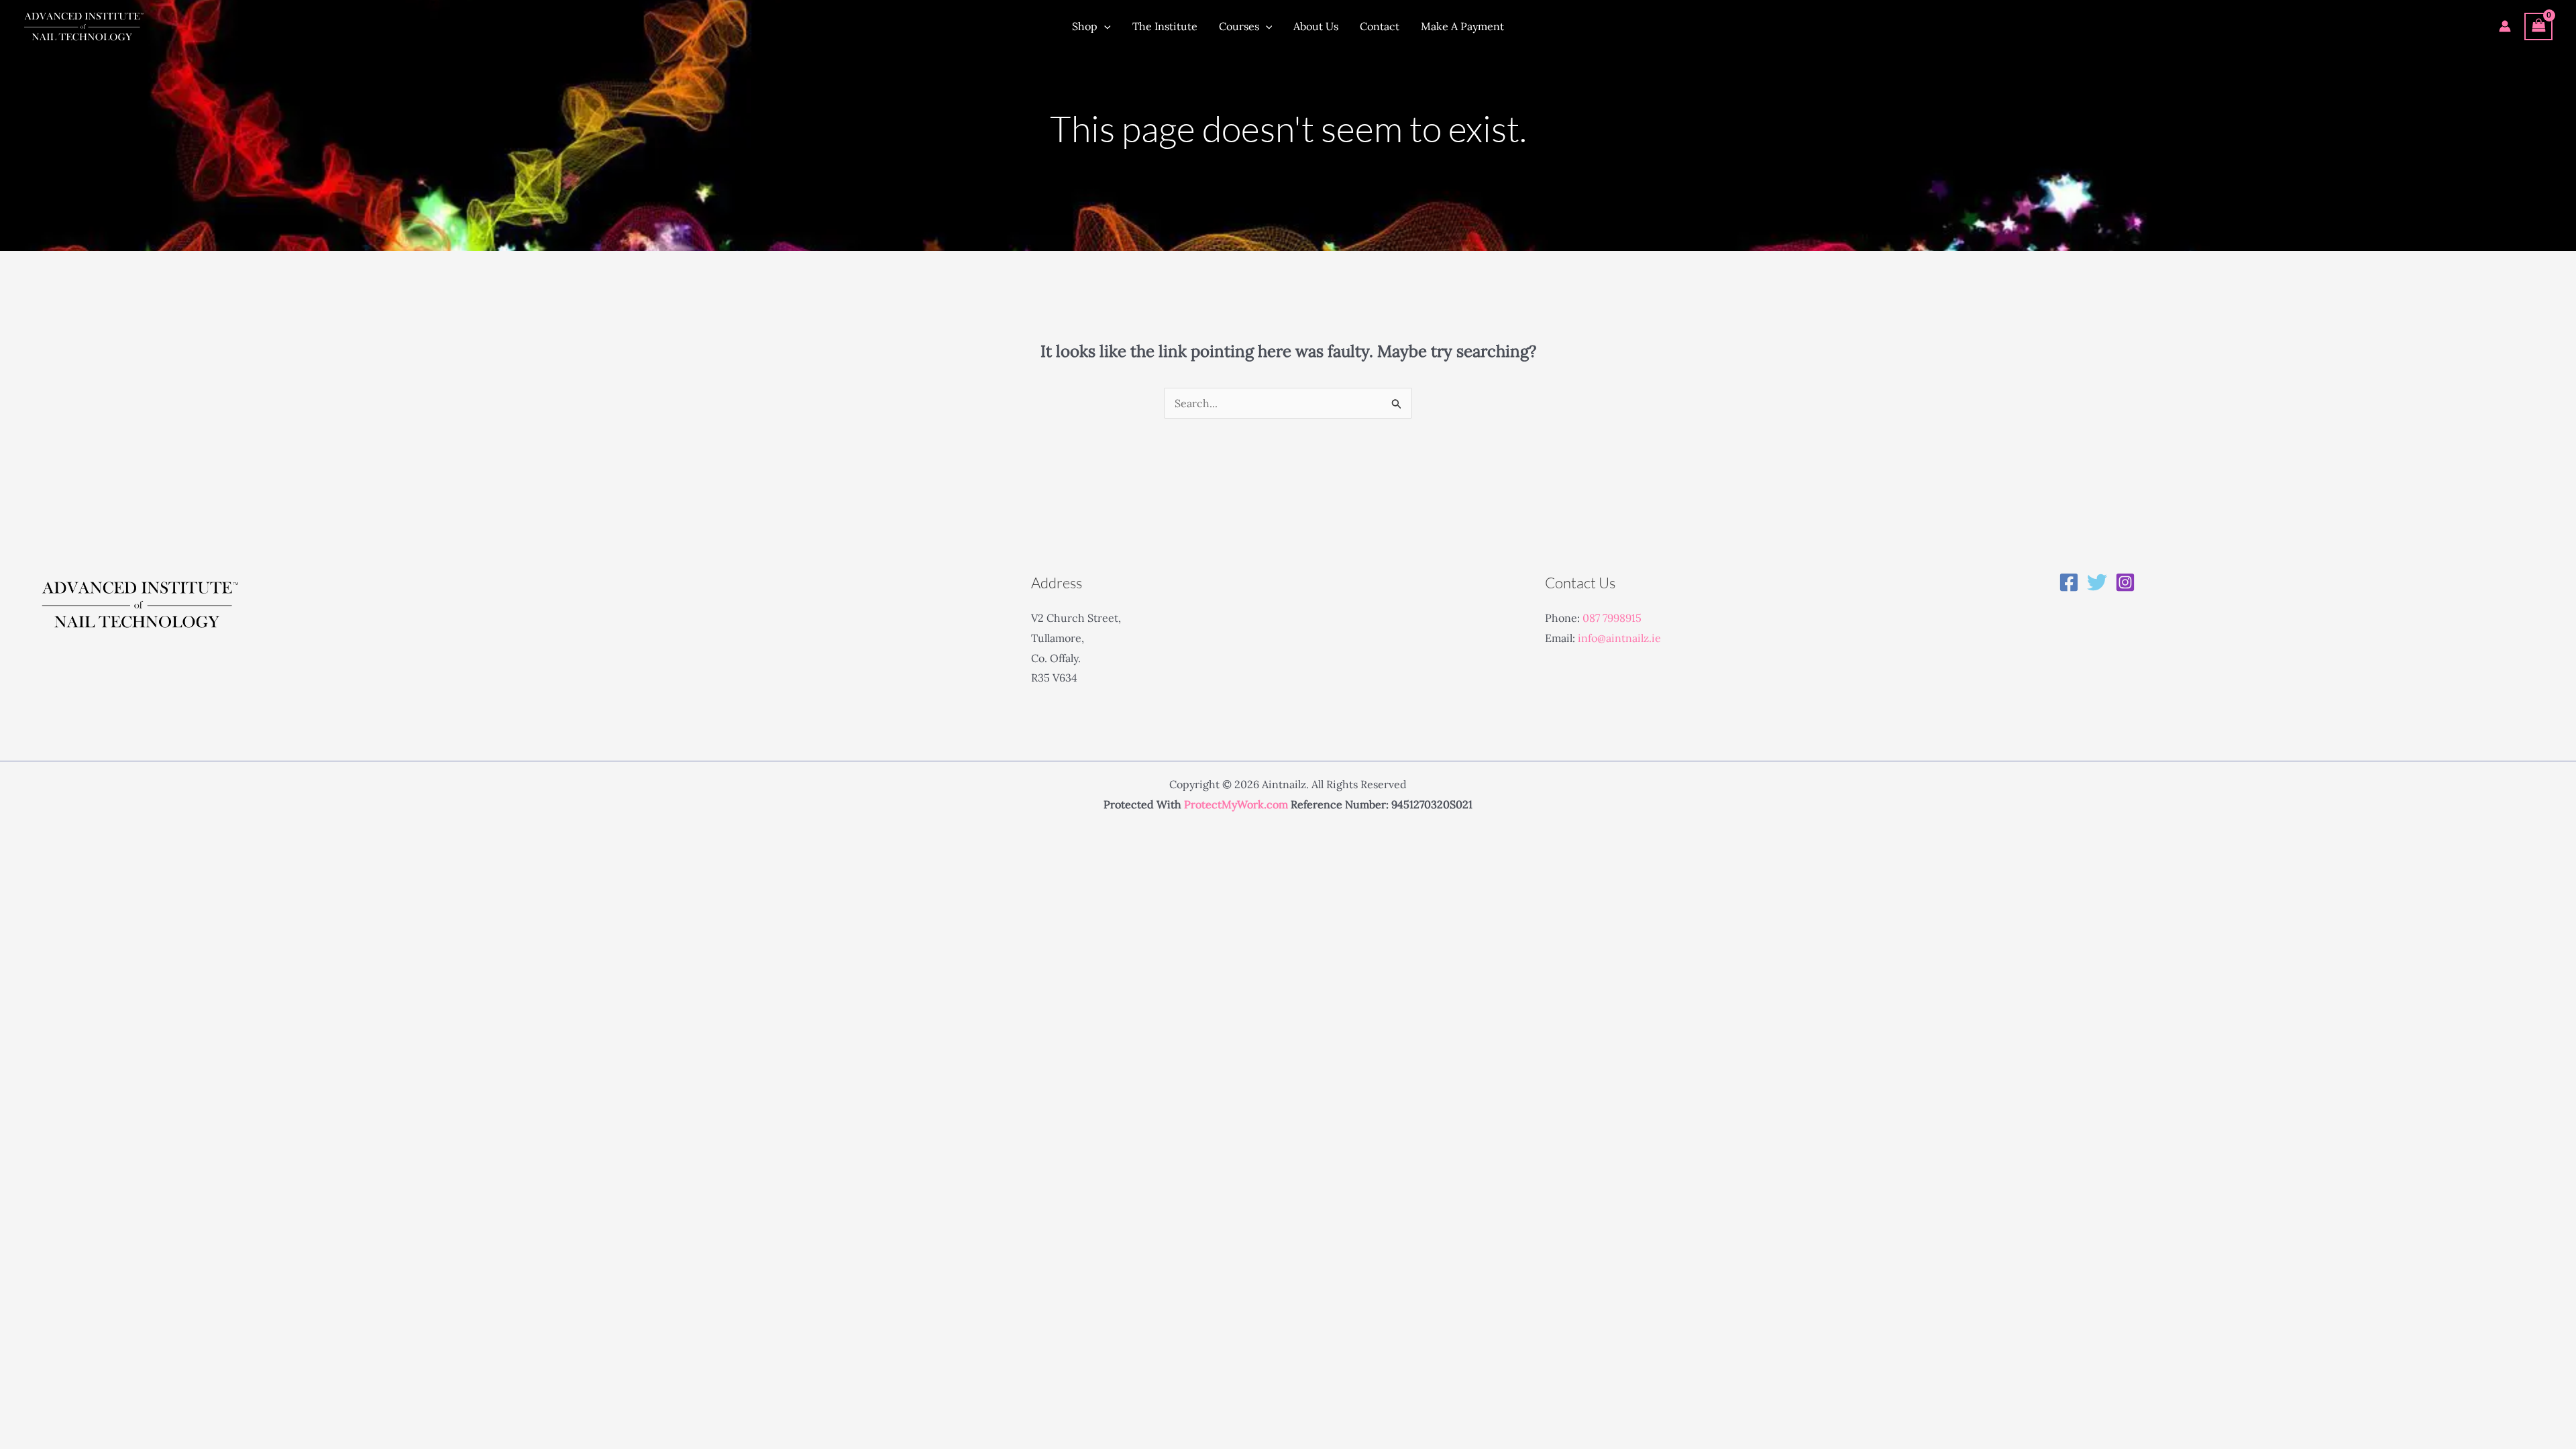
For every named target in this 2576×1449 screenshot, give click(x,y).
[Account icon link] (2505, 26)
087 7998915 (1612, 618)
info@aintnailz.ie (1619, 638)
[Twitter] (2097, 582)
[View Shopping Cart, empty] (2538, 26)
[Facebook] (2069, 582)
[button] (1104, 26)
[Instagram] (2125, 582)
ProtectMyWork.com (1236, 804)
